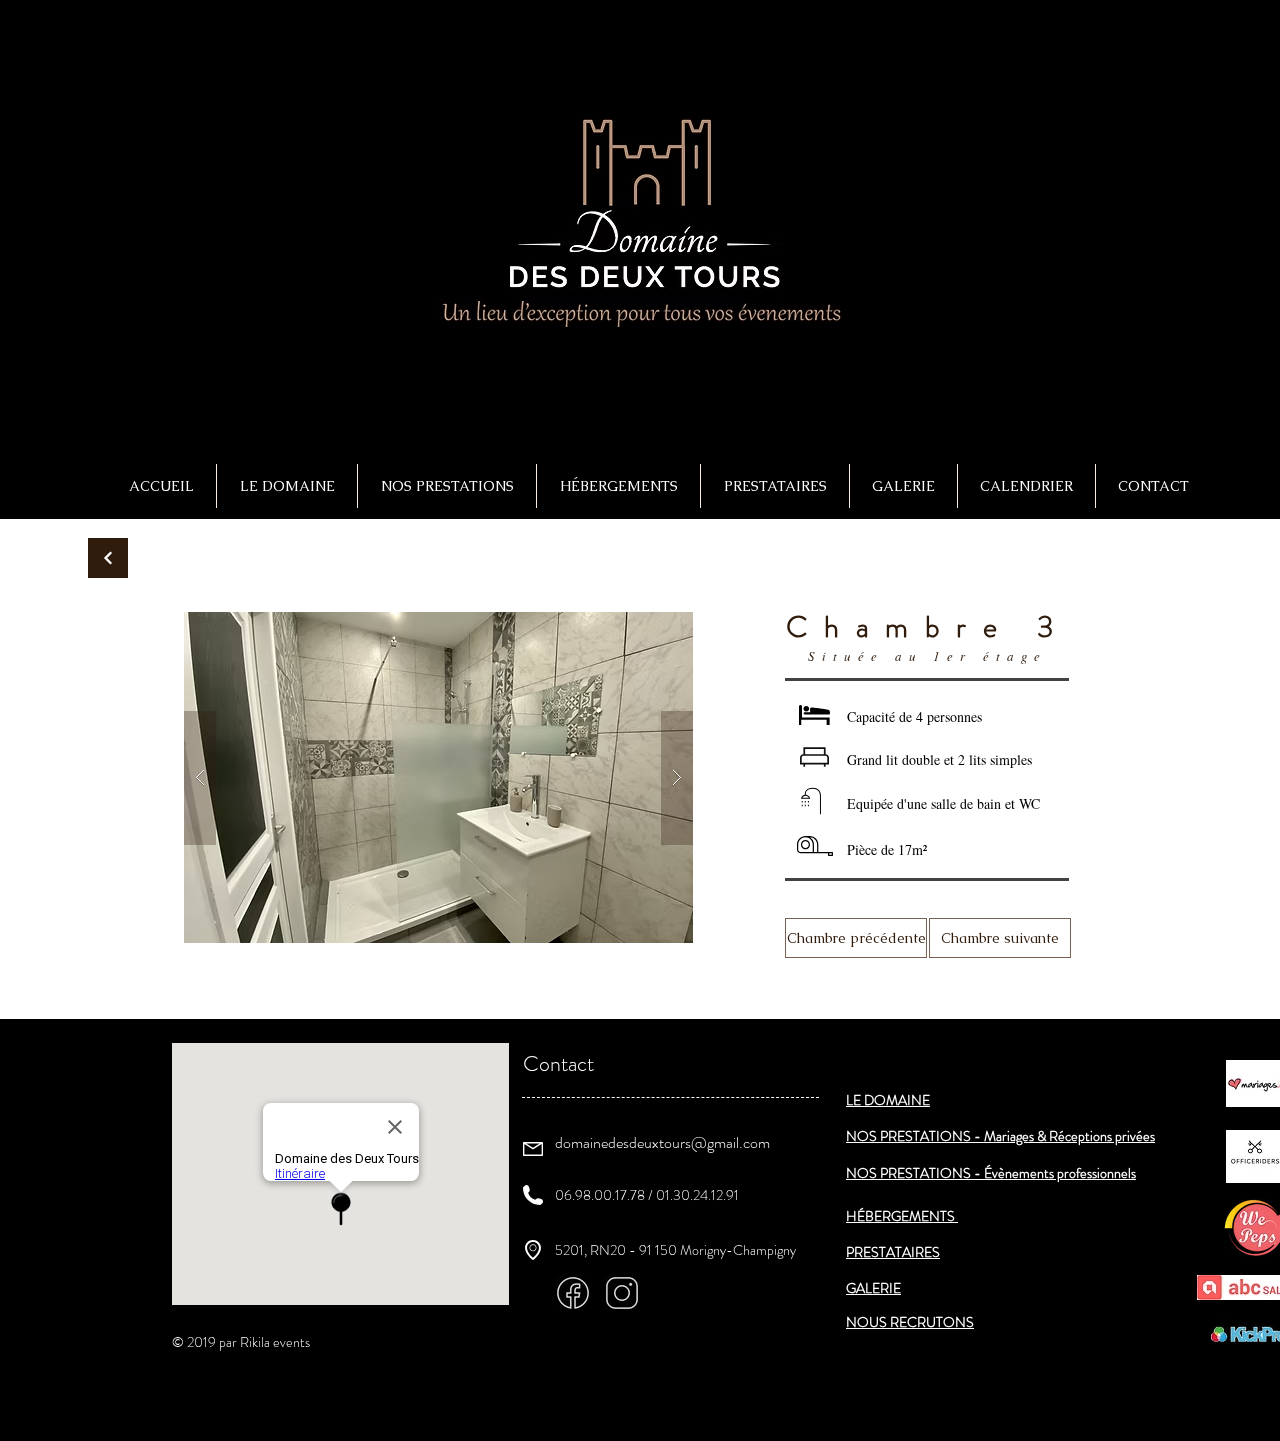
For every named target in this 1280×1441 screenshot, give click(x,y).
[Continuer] (108, 558)
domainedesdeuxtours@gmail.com (662, 1142)
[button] (447, 486)
